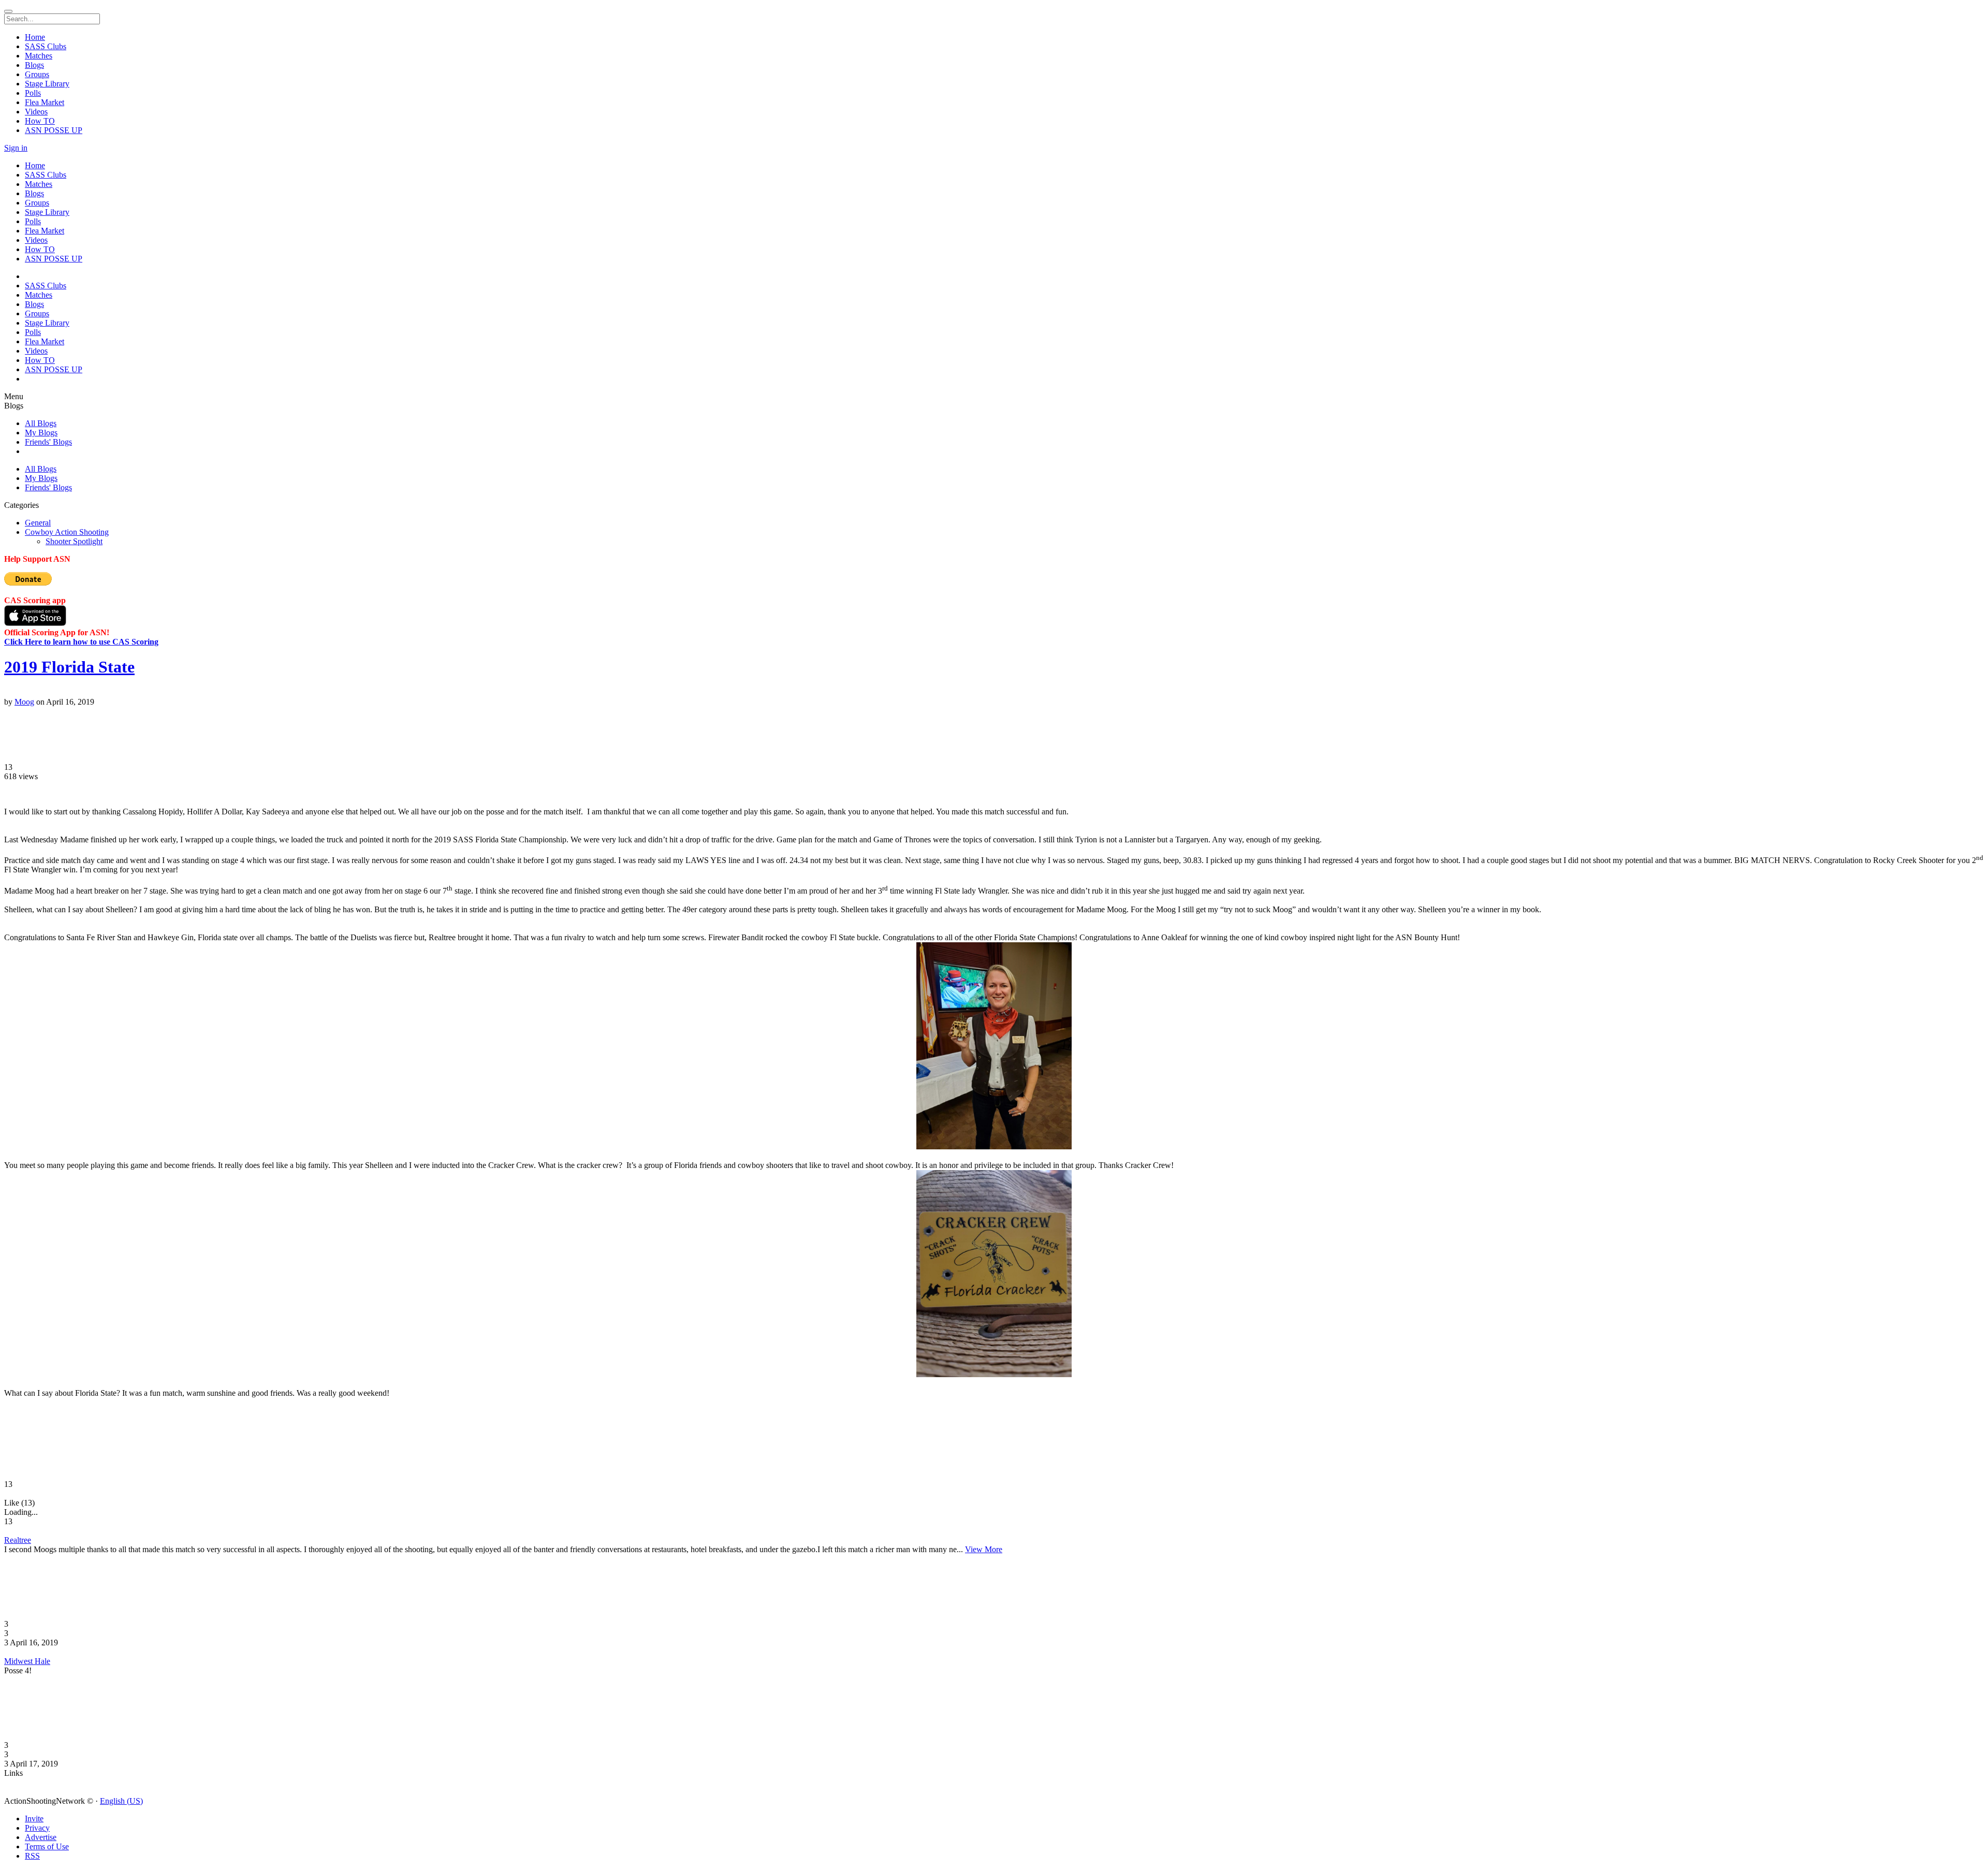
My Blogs (41, 433)
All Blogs (41, 423)
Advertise (41, 1837)
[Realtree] (994, 1531)
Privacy (37, 1828)
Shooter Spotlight (74, 541)
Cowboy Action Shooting (67, 532)
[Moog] (994, 693)
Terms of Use (47, 1846)
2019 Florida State (69, 667)
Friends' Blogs (48, 442)
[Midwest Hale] (994, 1652)
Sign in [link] (16, 148)
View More (984, 1549)
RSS (32, 1856)
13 (8, 767)
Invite (34, 1819)
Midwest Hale (27, 1661)
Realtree (18, 1540)
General (38, 523)
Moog (24, 702)
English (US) (121, 1801)
